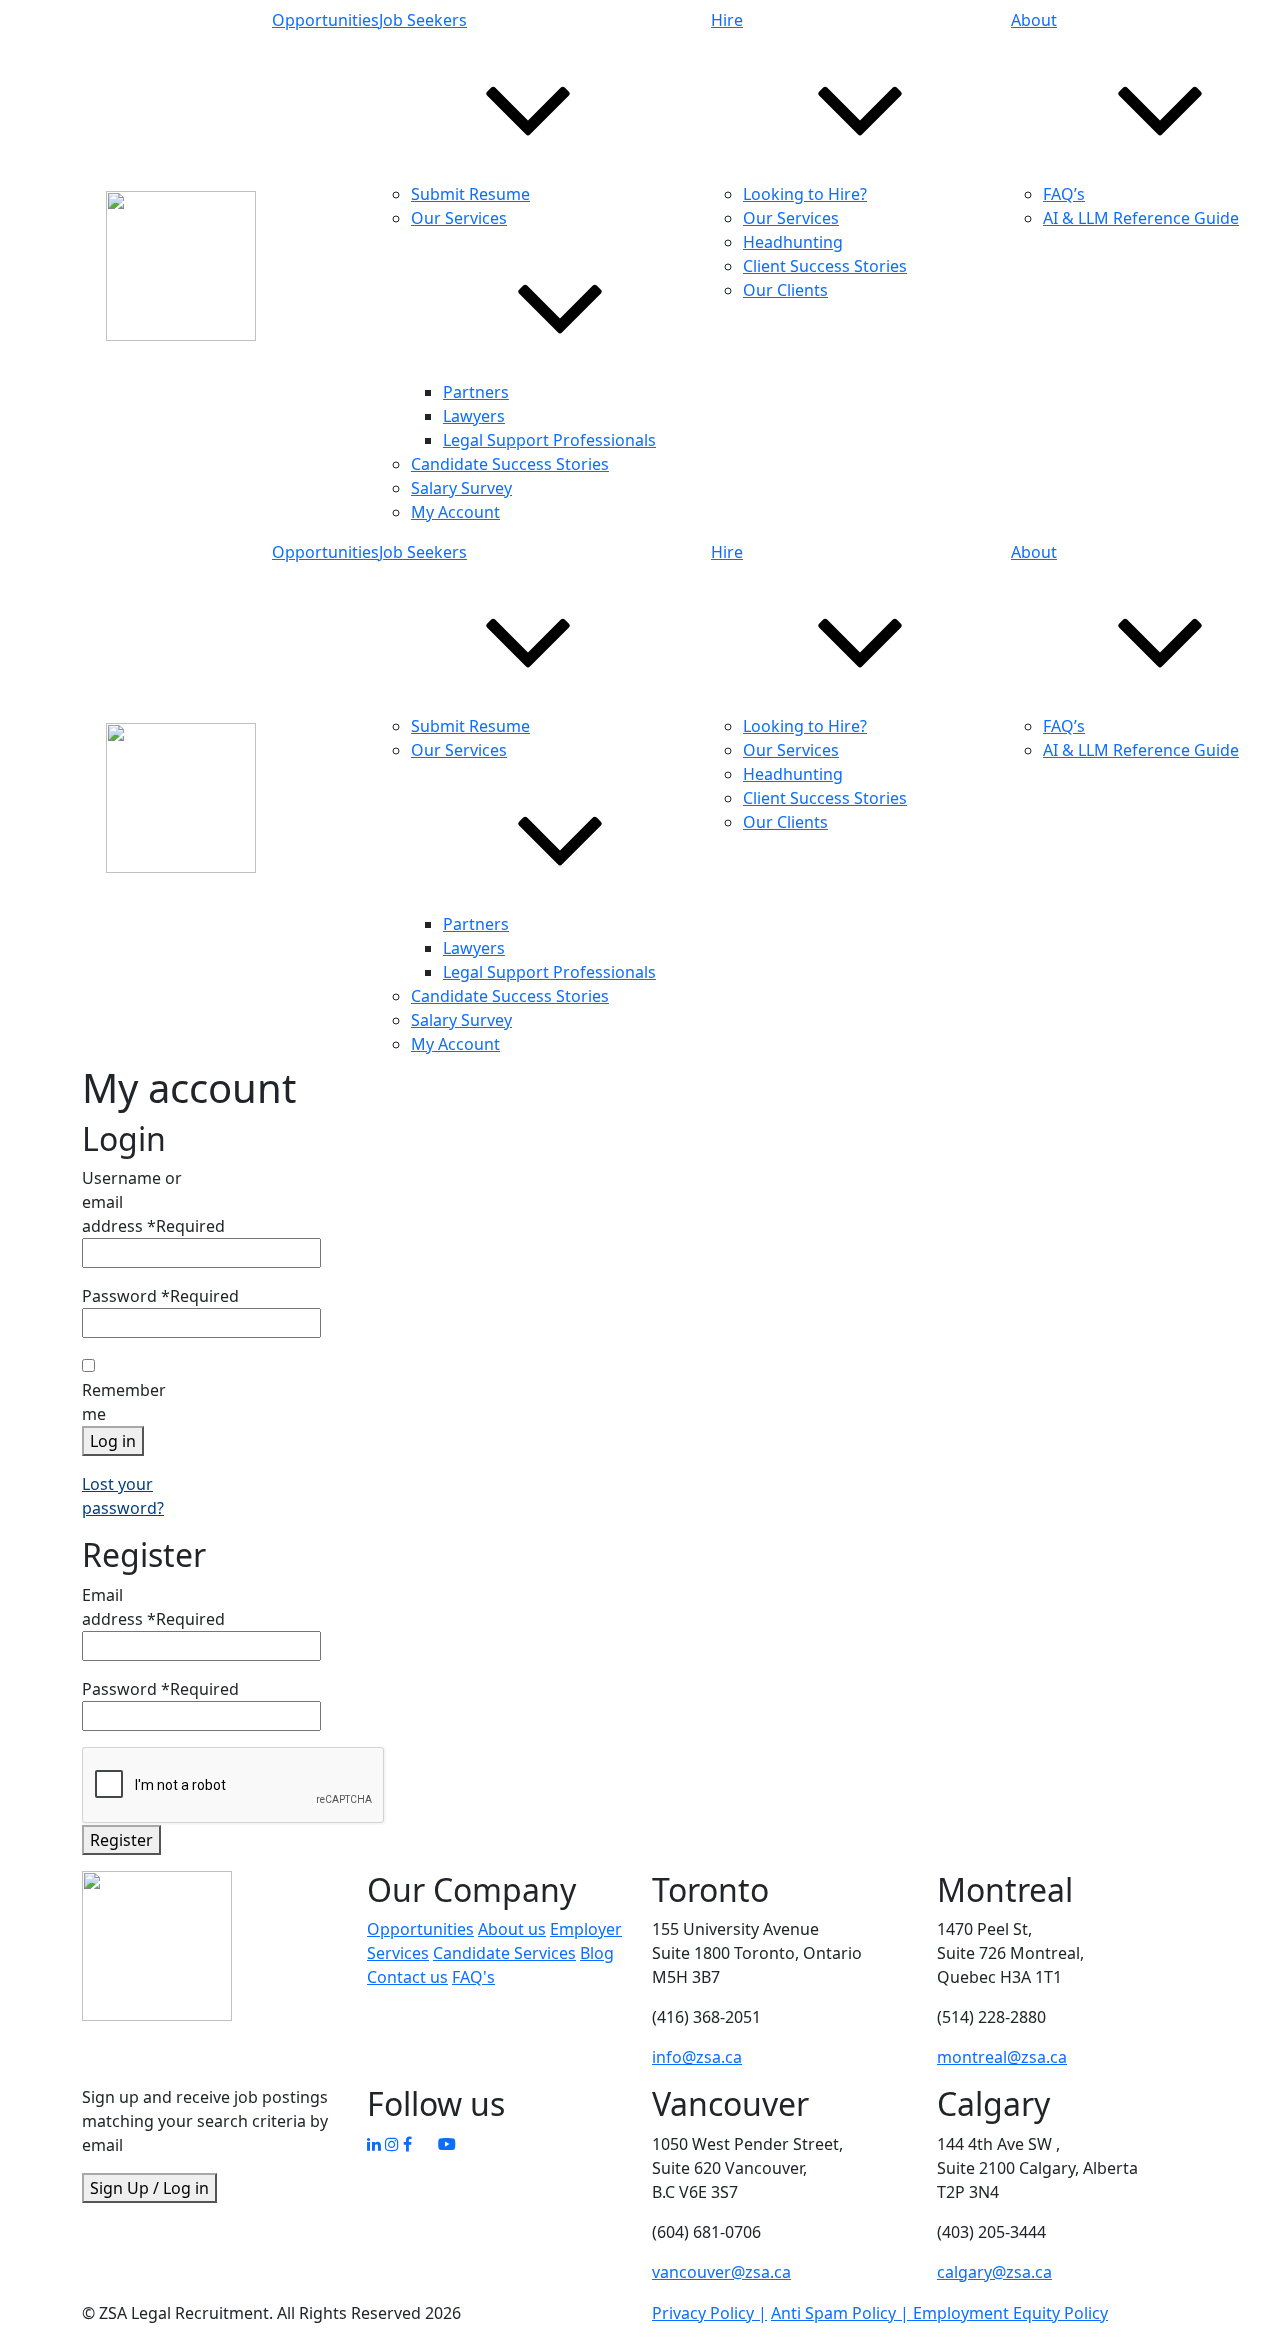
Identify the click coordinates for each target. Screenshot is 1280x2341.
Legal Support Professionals (549, 440)
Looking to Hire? (805, 194)
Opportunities (325, 20)
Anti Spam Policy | (842, 2313)
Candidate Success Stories (510, 464)
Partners (476, 392)
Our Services (791, 218)
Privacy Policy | (709, 2313)
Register (121, 1840)
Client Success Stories (825, 266)
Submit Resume (470, 194)
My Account (455, 512)
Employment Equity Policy (1010, 2313)
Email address (153, 1607)
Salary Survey (461, 488)
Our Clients (785, 290)
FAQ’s (1064, 194)
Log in (113, 1441)
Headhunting (793, 242)
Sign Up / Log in (149, 2188)
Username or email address (153, 1202)
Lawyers (474, 416)
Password (160, 1296)
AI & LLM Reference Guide (1141, 218)
